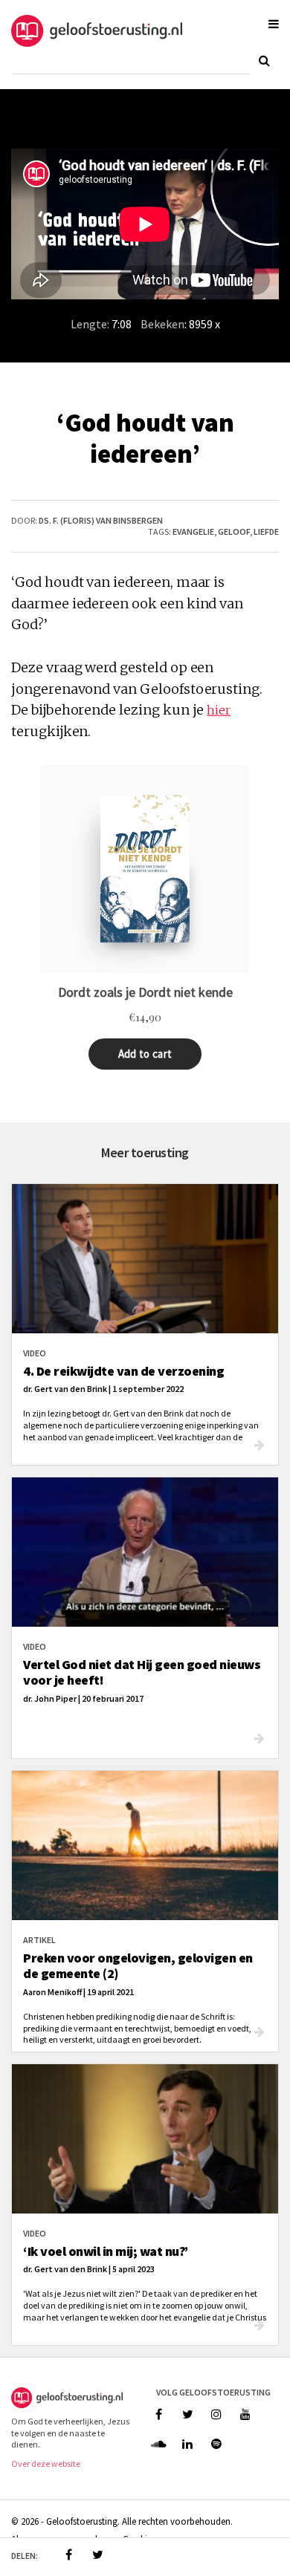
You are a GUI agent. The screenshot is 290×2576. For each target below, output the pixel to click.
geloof (234, 531)
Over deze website (46, 2463)
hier (219, 710)
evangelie (193, 531)
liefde (266, 531)
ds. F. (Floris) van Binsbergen (101, 520)
